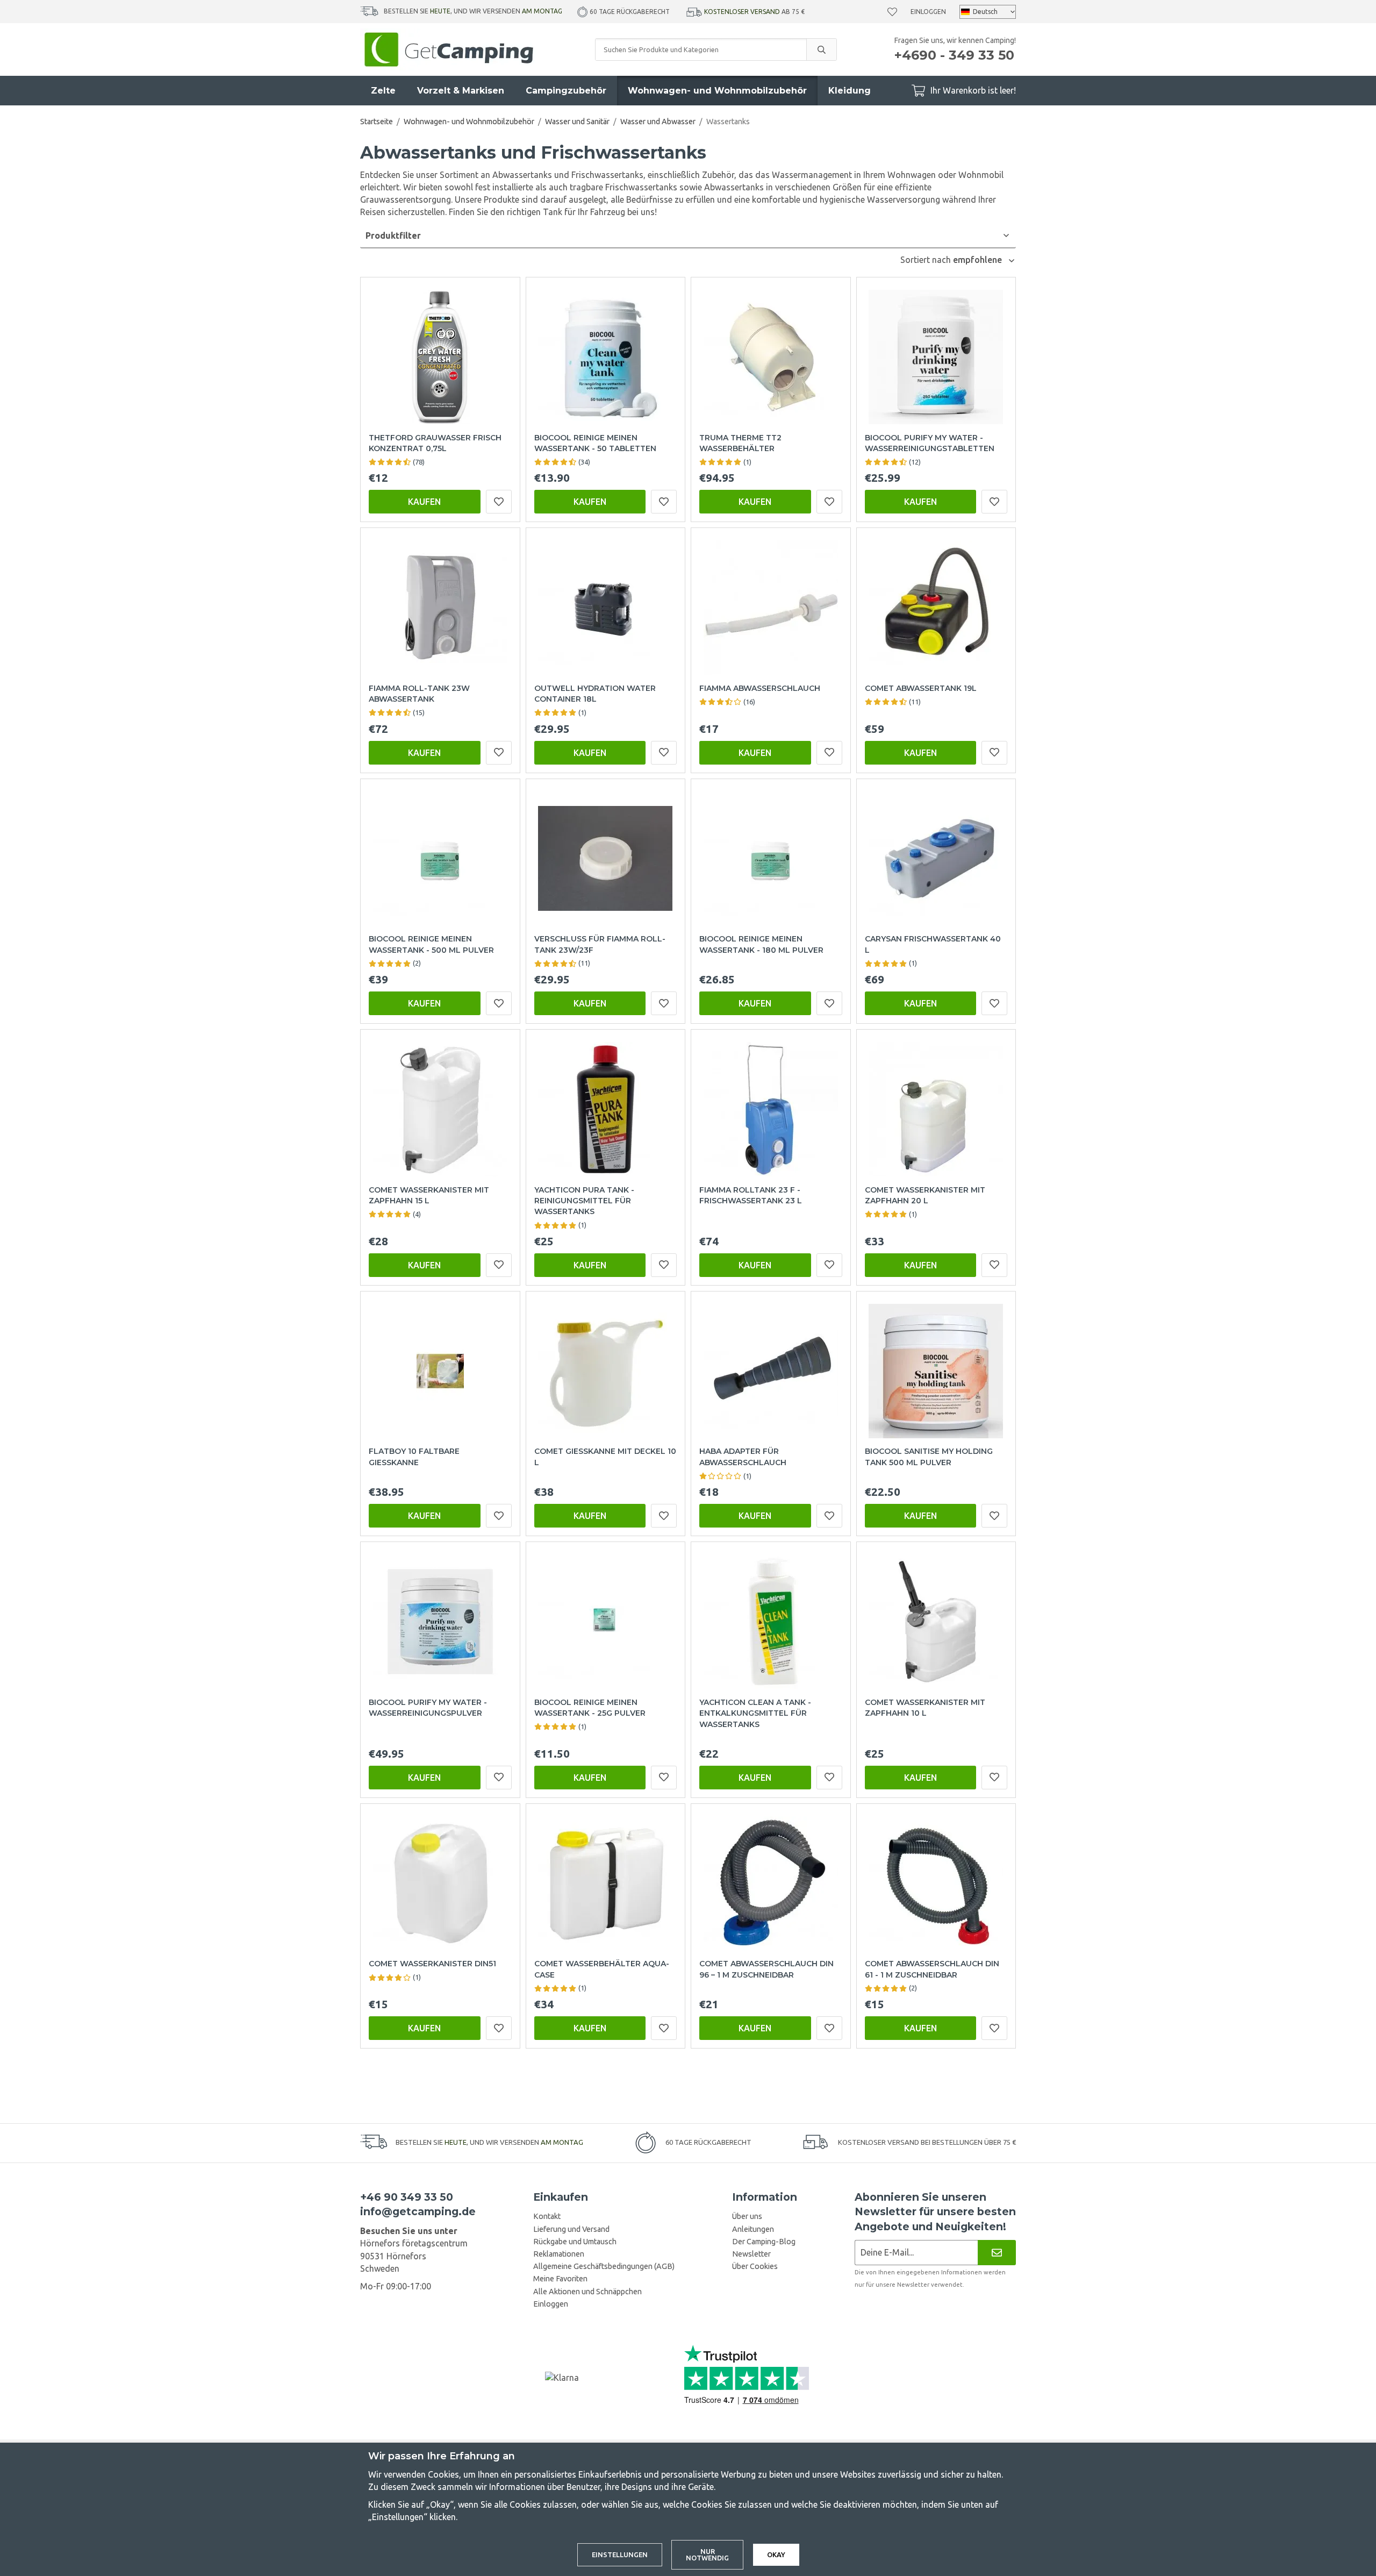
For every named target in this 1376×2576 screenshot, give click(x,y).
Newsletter (751, 2254)
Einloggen (928, 12)
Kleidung (850, 91)
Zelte (383, 91)
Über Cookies (755, 2266)
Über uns (747, 2216)
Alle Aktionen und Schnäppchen (587, 2292)
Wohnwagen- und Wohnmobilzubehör (717, 91)
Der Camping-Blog (764, 2242)
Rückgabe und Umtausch (575, 2242)
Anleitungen (753, 2229)
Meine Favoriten (560, 2279)
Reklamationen (559, 2254)
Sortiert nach (927, 260)
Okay (776, 2554)
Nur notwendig (707, 2555)
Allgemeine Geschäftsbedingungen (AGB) (604, 2266)
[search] (821, 49)
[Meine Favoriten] (892, 12)
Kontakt (547, 2216)
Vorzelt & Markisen (461, 91)
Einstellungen (620, 2554)
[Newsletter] (997, 2253)
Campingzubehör (566, 91)
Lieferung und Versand (571, 2229)
